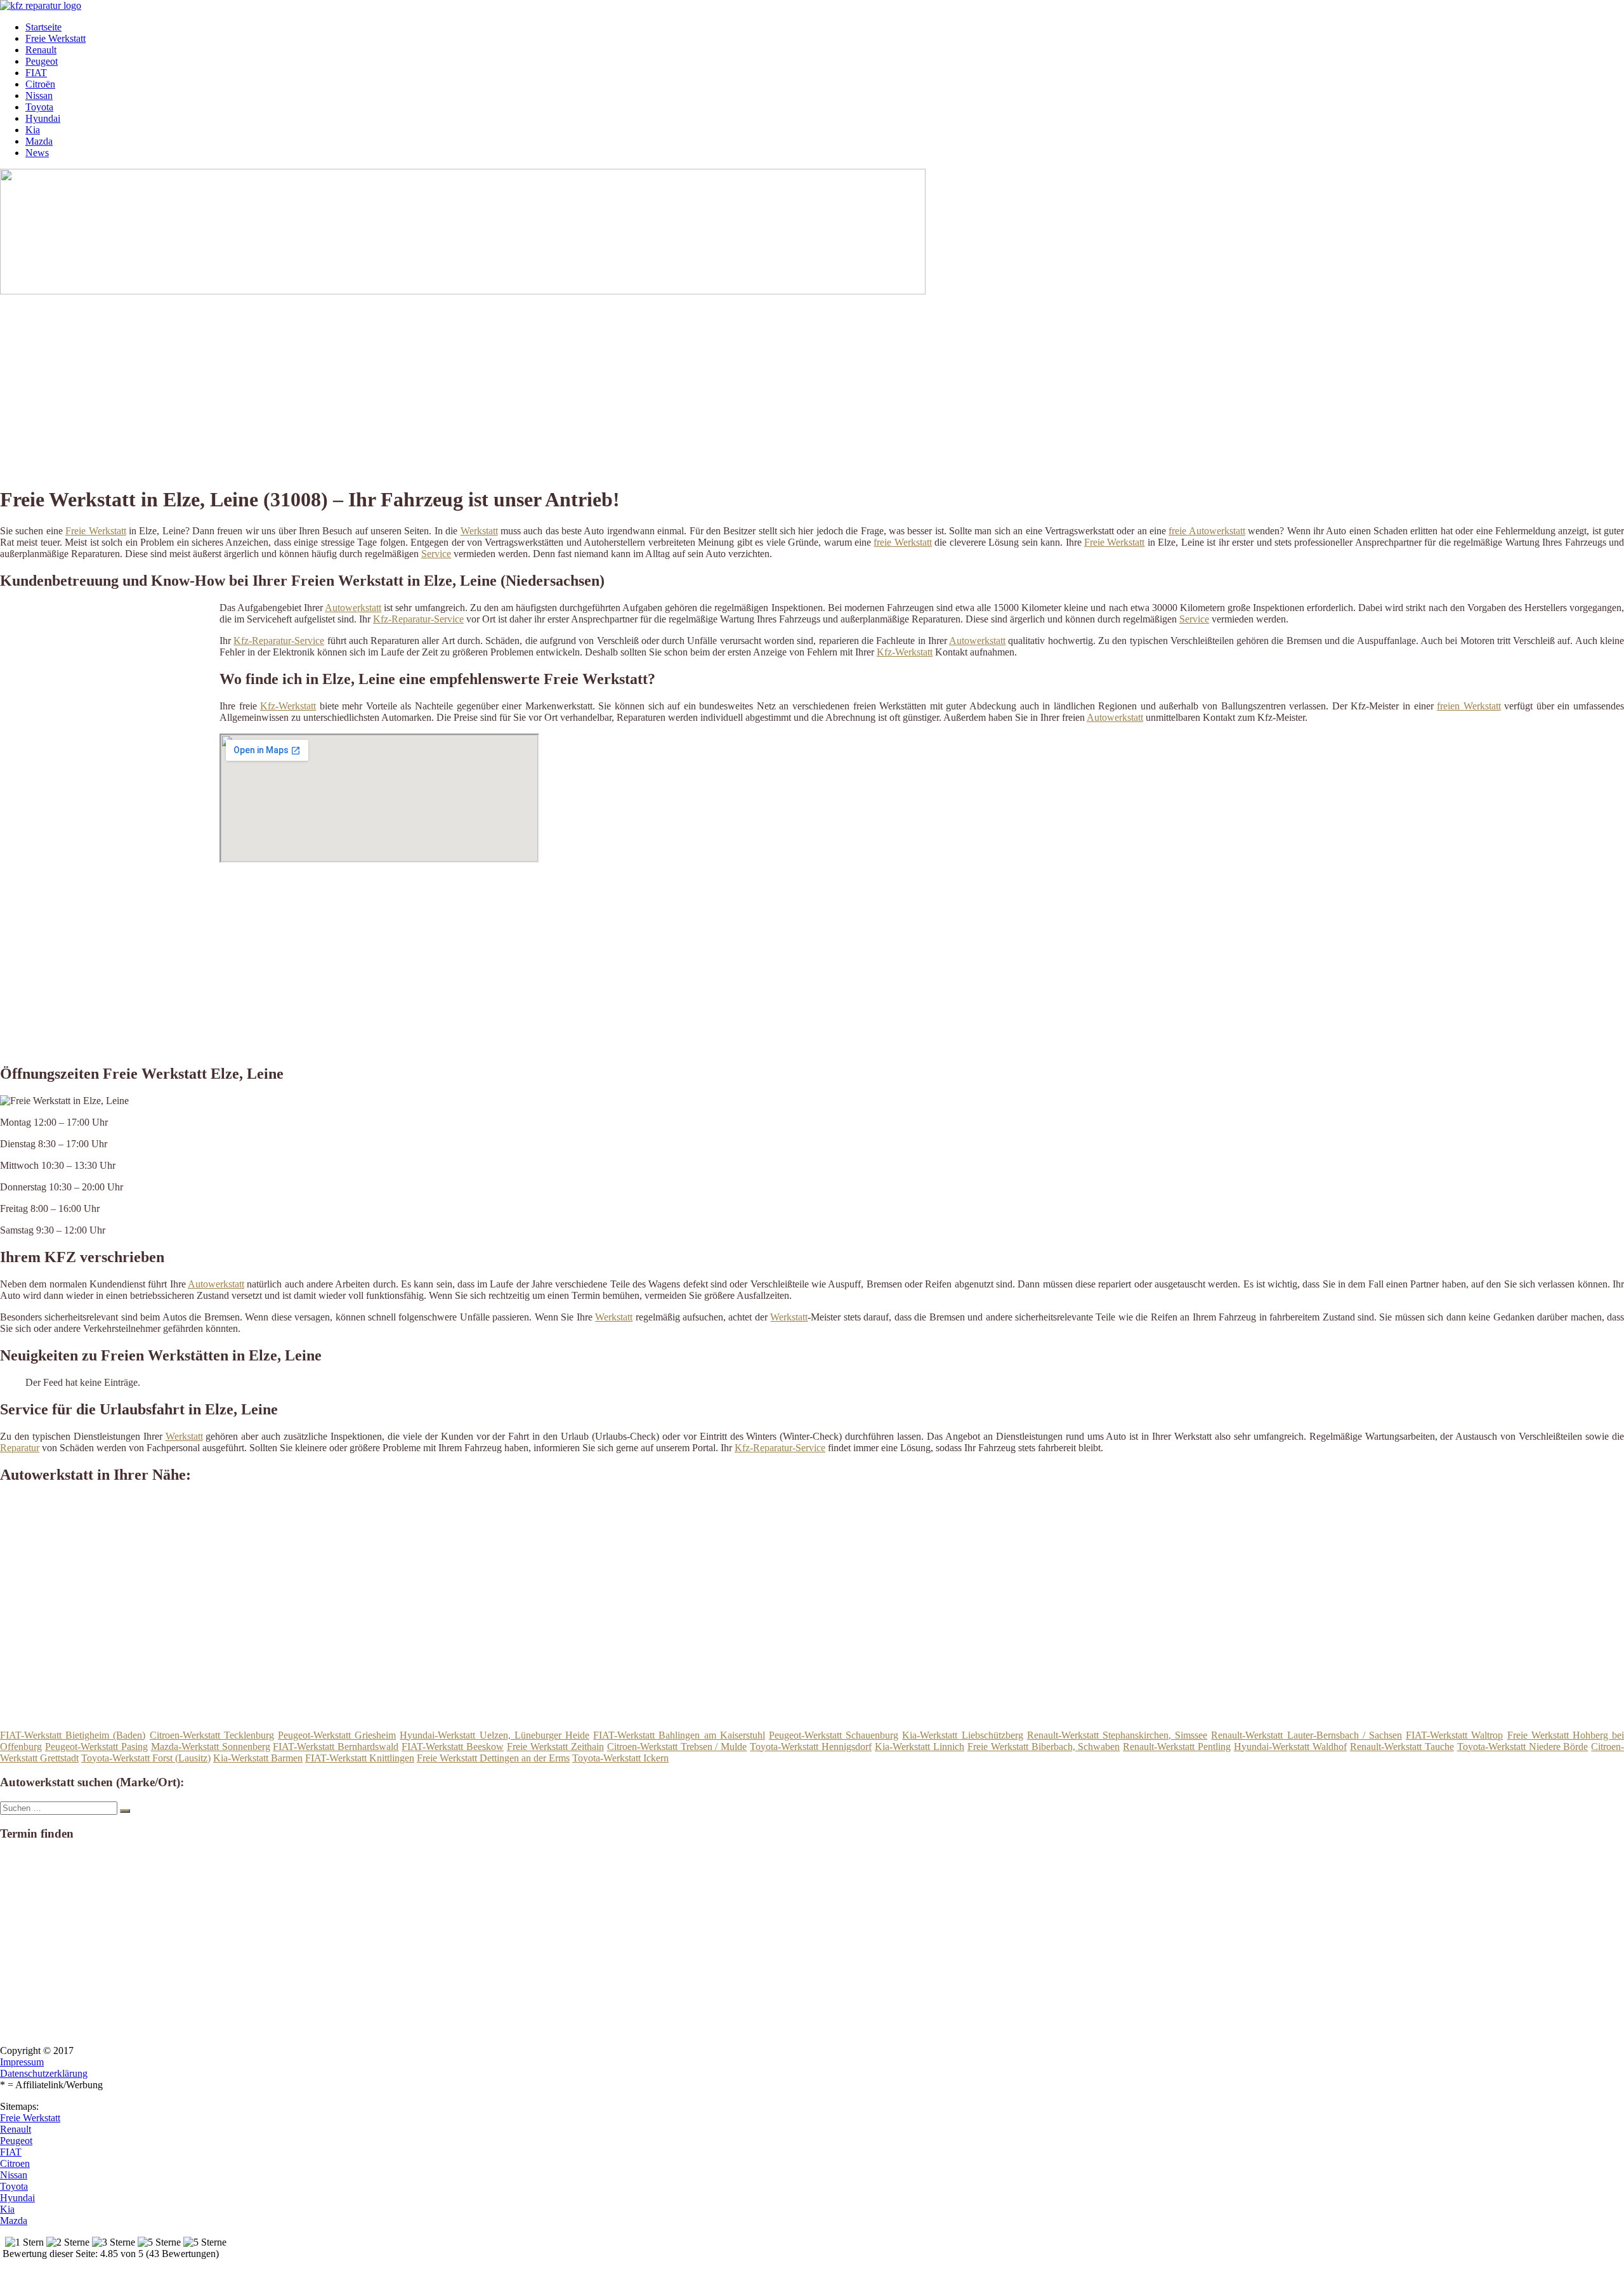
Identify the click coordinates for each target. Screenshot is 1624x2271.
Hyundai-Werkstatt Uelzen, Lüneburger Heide (494, 1735)
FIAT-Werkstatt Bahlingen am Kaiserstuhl (679, 1735)
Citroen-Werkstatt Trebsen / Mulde (677, 1747)
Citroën (40, 84)
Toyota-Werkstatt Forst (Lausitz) (146, 1758)
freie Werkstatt (902, 542)
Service (436, 554)
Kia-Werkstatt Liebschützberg (962, 1735)
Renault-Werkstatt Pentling (1177, 1747)
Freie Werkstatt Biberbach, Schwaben (1044, 1747)
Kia (33, 130)
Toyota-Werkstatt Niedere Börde (1523, 1747)
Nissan (39, 95)
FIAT (36, 73)
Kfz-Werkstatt (905, 652)
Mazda (39, 141)
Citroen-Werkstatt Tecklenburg (212, 1735)
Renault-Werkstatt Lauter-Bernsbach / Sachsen (1306, 1735)
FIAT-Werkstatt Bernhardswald (336, 1747)
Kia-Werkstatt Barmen (258, 1758)
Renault (41, 50)
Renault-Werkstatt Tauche (1402, 1747)
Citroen (15, 2163)
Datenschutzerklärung (44, 2073)
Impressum (22, 2062)
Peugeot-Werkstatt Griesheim (337, 1735)
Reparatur (20, 1448)
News (37, 153)
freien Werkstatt (1469, 706)
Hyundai (43, 118)
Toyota (39, 107)
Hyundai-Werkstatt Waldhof (1290, 1747)
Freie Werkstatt (56, 38)
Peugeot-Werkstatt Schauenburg (834, 1735)
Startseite (43, 27)
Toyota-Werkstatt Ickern (620, 1758)
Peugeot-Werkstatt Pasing (96, 1747)
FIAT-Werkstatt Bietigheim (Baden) (73, 1735)
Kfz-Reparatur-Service (418, 619)
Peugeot (42, 61)
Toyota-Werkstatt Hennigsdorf (811, 1747)
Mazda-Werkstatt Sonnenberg (211, 1747)
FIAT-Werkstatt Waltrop (1454, 1735)
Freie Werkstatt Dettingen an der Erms (493, 1758)
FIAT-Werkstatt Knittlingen (360, 1758)
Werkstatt (479, 531)
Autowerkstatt (353, 608)
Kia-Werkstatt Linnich (920, 1747)
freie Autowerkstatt (1207, 531)
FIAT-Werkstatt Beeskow (453, 1747)
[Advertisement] (390, 386)
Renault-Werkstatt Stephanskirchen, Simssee (1117, 1735)
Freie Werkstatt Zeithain (555, 1747)
